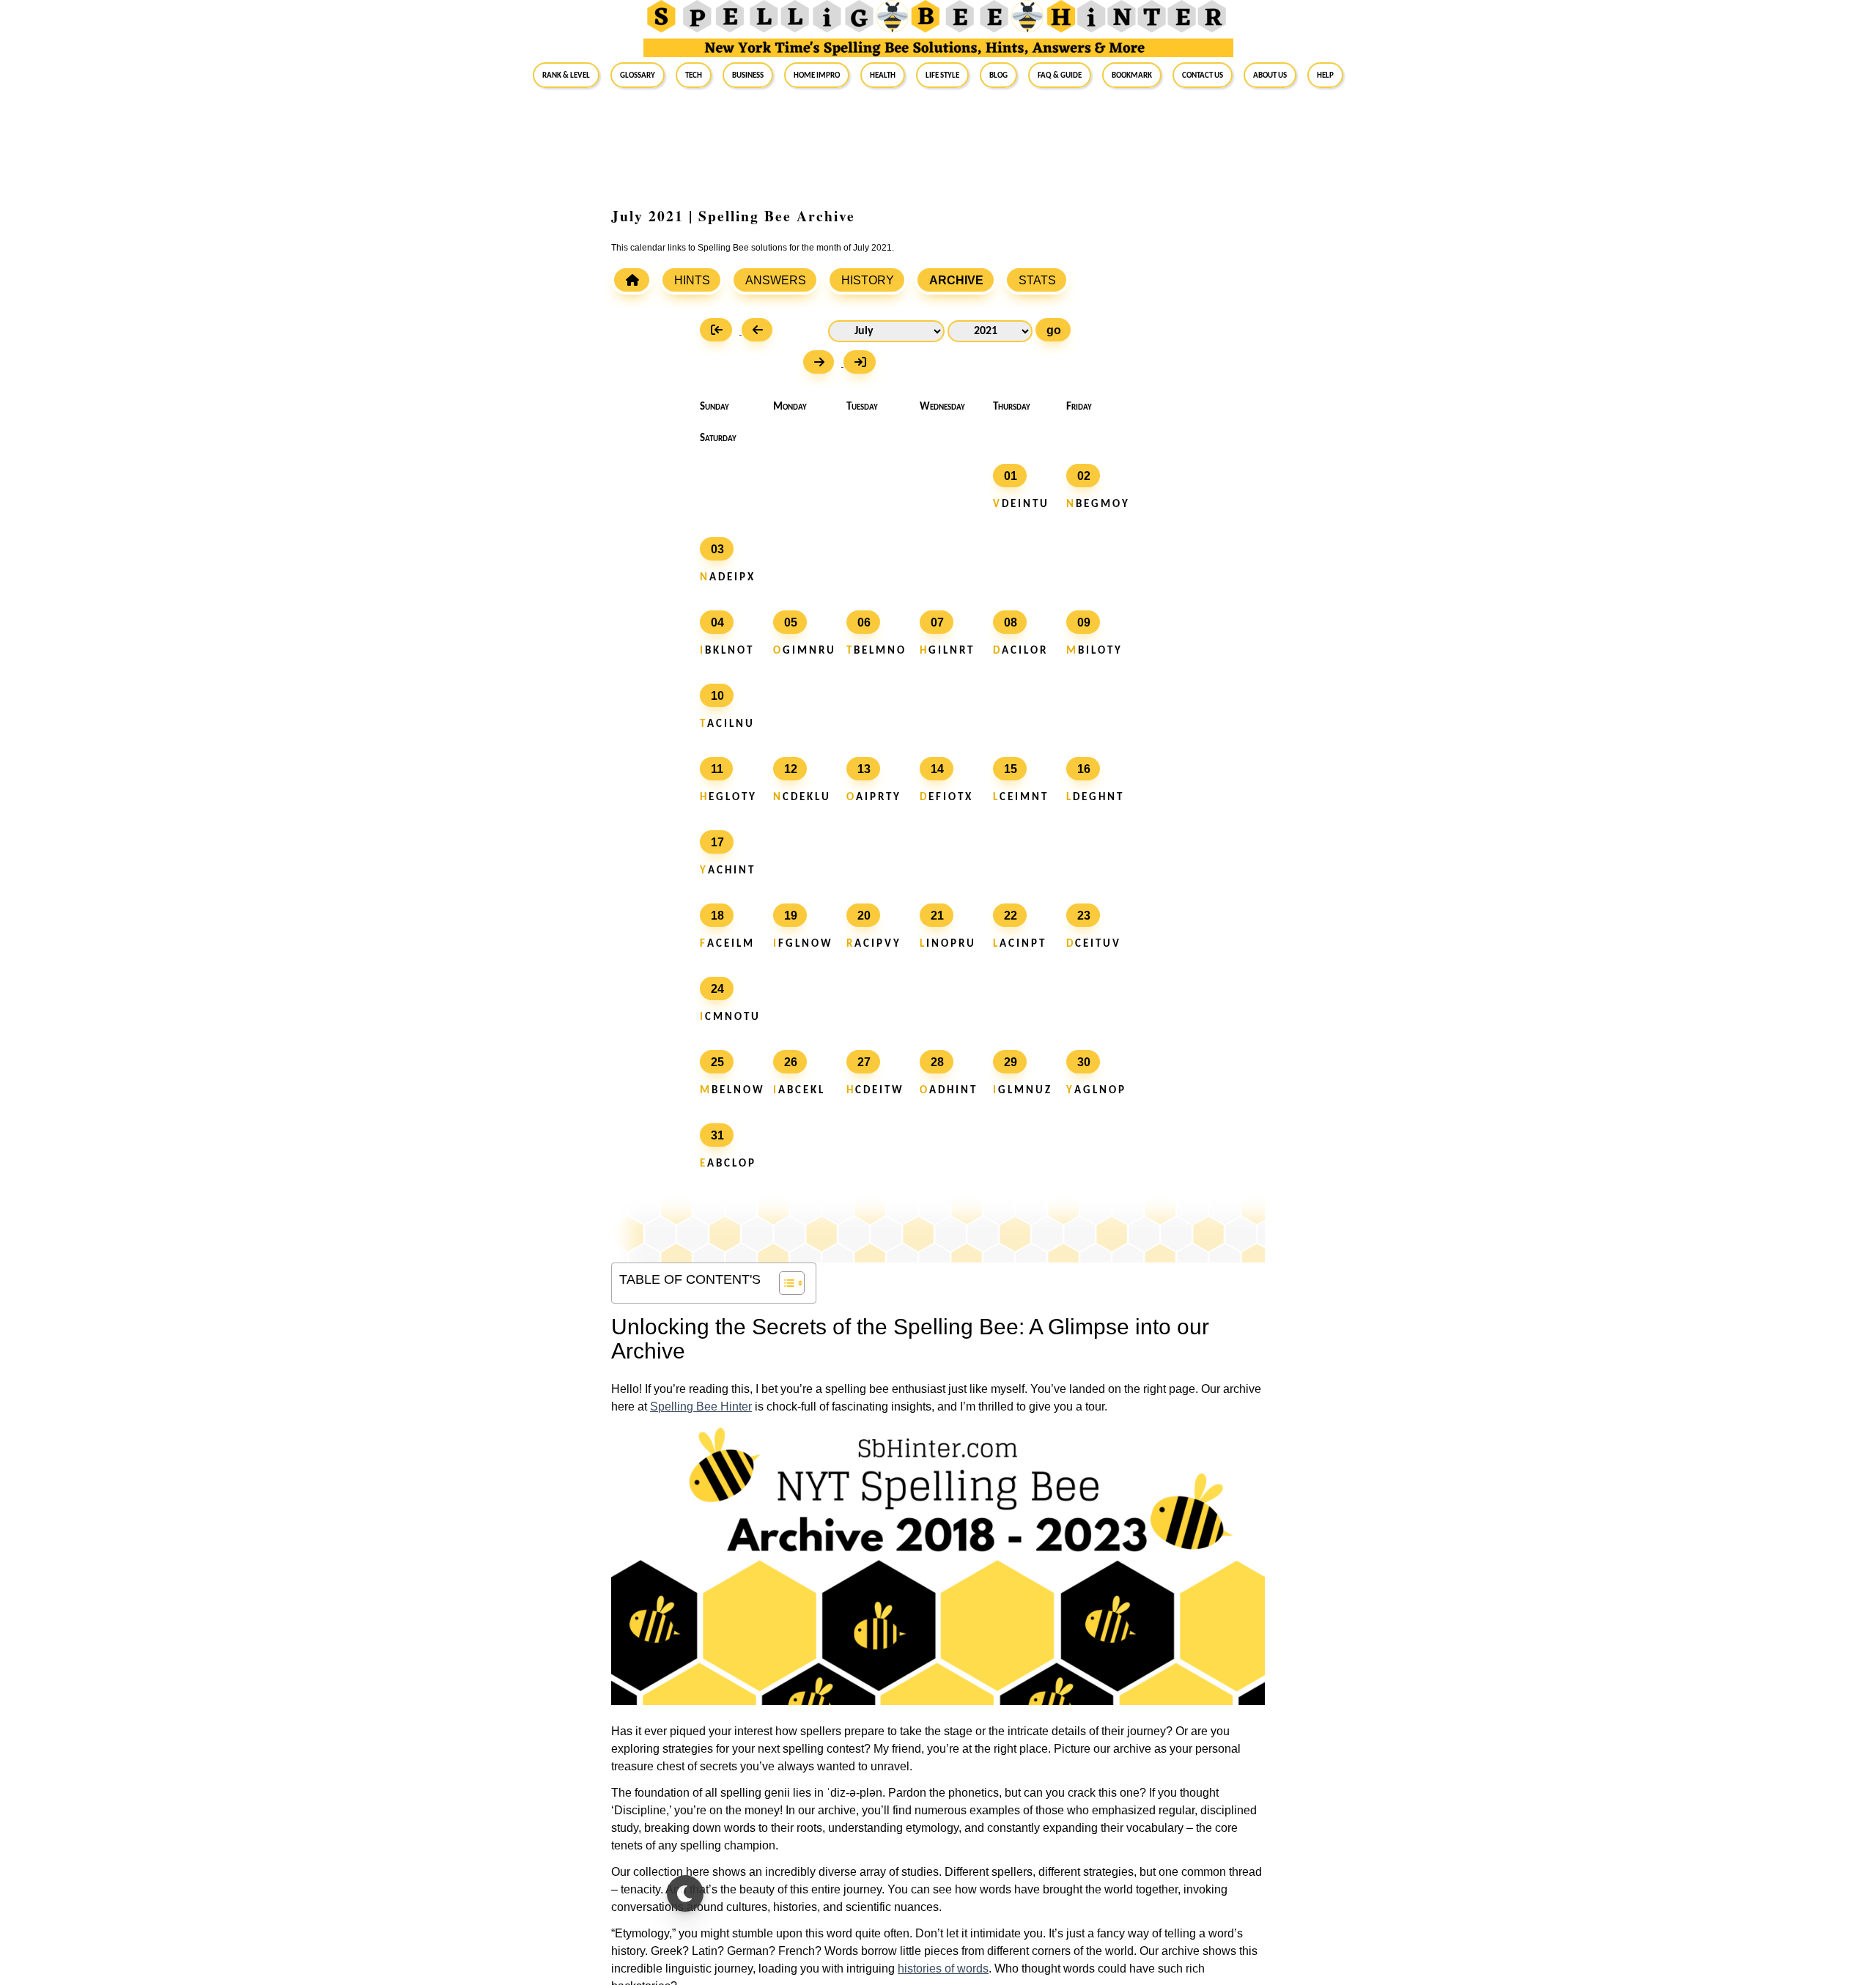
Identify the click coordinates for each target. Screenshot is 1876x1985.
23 (1084, 916)
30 (1084, 1062)
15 (1011, 769)
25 (717, 1062)
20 (864, 916)
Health (883, 75)
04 (717, 622)
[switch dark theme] (685, 1893)
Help (1325, 75)
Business (748, 75)
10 (717, 696)
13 (864, 769)
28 (937, 1062)
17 (717, 842)
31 (717, 1135)
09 (1084, 622)
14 (937, 769)
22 (1011, 916)
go (1054, 330)
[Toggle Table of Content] (784, 1283)
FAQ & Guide (1060, 75)
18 (717, 916)
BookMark (1132, 75)
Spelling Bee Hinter (701, 1406)
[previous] (761, 332)
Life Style (942, 75)
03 (717, 549)
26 (791, 1062)
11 (717, 769)
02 (1084, 476)
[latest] (863, 364)
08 (1011, 622)
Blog (998, 75)
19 (791, 916)
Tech (694, 75)
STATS (1037, 280)
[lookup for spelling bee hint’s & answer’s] (632, 280)
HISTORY (868, 280)
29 (1011, 1062)
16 (1084, 769)
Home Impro (817, 75)
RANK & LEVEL (566, 75)
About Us (1270, 75)
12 (791, 769)
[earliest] (721, 332)
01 (1011, 476)
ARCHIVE (956, 280)
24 (717, 989)
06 (864, 622)
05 (791, 622)
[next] (823, 364)
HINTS (692, 280)
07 (937, 622)
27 (864, 1062)
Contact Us (1203, 75)
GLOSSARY (638, 75)
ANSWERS (776, 280)
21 (937, 916)
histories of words (943, 1969)
